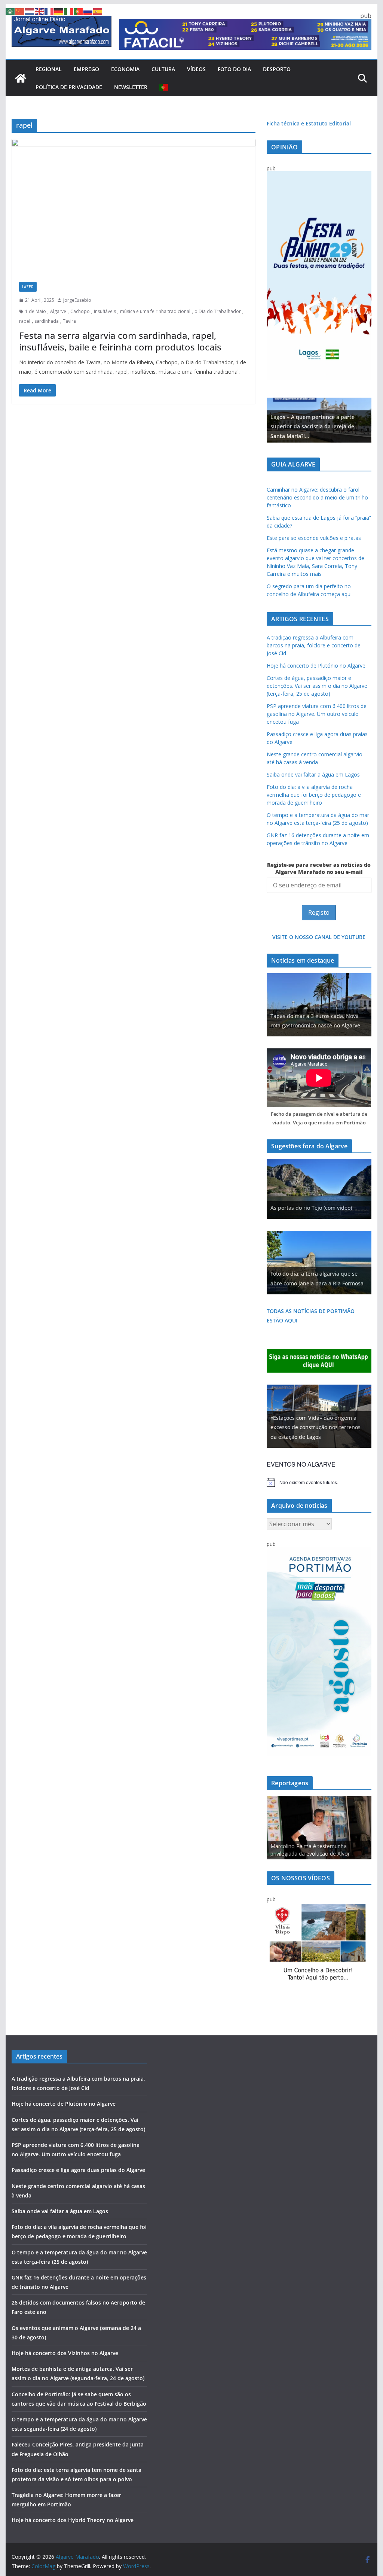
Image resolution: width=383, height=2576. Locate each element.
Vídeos (196, 69)
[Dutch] (30, 11)
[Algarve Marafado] (21, 78)
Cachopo (80, 311)
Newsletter (131, 87)
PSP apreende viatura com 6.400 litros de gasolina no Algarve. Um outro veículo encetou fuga (317, 714)
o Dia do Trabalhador (218, 311)
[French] (49, 11)
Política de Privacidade (69, 87)
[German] (59, 11)
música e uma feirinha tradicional (155, 311)
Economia (125, 69)
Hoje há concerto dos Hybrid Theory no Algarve (73, 2520)
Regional (49, 69)
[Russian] (88, 11)
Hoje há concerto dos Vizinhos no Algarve (65, 2353)
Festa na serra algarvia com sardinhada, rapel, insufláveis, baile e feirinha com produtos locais (120, 341)
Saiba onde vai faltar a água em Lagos (313, 774)
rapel (25, 321)
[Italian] (69, 11)
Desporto (277, 69)
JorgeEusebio (77, 300)
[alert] (319, 1482)
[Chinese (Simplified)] (20, 11)
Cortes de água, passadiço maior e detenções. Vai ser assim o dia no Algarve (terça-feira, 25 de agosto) (317, 686)
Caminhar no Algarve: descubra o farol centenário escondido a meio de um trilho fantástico (317, 497)
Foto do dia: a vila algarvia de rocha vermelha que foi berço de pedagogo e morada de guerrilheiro (314, 795)
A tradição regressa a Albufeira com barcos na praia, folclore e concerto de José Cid (314, 645)
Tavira (69, 321)
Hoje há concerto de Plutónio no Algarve (316, 666)
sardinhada (47, 321)
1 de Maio (36, 311)
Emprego (86, 69)
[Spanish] (98, 11)
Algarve (58, 311)
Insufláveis (105, 311)
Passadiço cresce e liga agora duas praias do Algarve (78, 2170)
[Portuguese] (164, 87)
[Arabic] (10, 11)
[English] (40, 11)
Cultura (163, 69)
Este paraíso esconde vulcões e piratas (314, 538)
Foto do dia (234, 69)
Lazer (28, 287)
